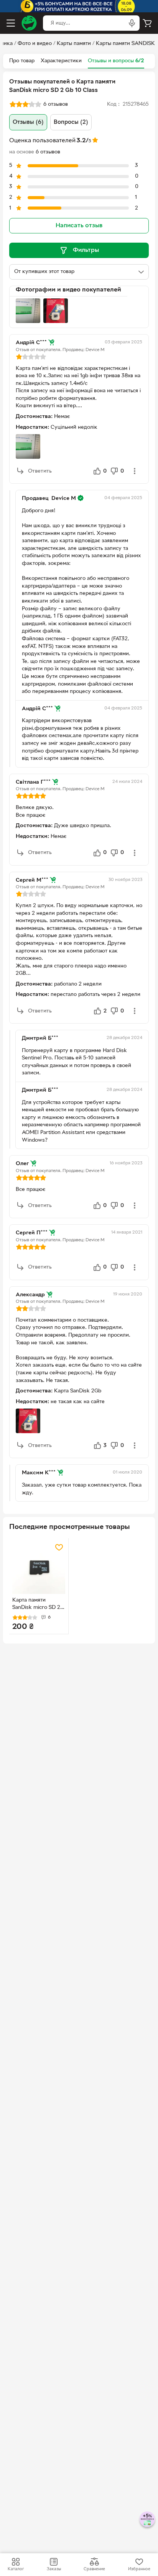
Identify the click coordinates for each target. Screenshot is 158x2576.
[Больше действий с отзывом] (135, 471)
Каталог (16, 2569)
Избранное (139, 2569)
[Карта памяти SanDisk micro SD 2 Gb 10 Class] (39, 1568)
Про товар (22, 61)
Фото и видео (35, 44)
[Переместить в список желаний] (59, 1547)
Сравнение (94, 2569)
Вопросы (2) (71, 122)
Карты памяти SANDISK (125, 44)
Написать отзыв (79, 226)
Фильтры (86, 250)
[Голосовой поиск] (132, 23)
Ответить (40, 471)
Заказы (54, 2569)
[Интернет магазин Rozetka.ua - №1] (29, 23)
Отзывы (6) (28, 122)
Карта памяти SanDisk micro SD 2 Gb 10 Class (36, 1605)
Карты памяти (74, 44)
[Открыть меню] (11, 23)
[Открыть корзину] (147, 23)
